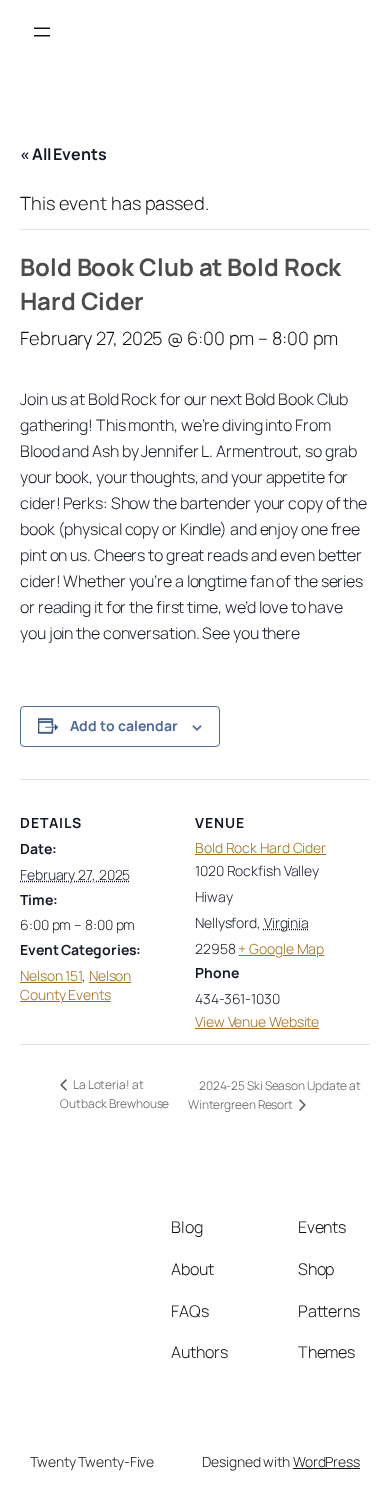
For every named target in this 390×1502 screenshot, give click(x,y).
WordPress (326, 1461)
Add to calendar (124, 725)
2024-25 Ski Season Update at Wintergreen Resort (274, 1095)
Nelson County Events (75, 985)
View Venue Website (257, 1021)
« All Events (63, 154)
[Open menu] (42, 32)
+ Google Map (281, 948)
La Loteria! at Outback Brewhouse (114, 1094)
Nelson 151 (51, 975)
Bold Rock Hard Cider (260, 847)
